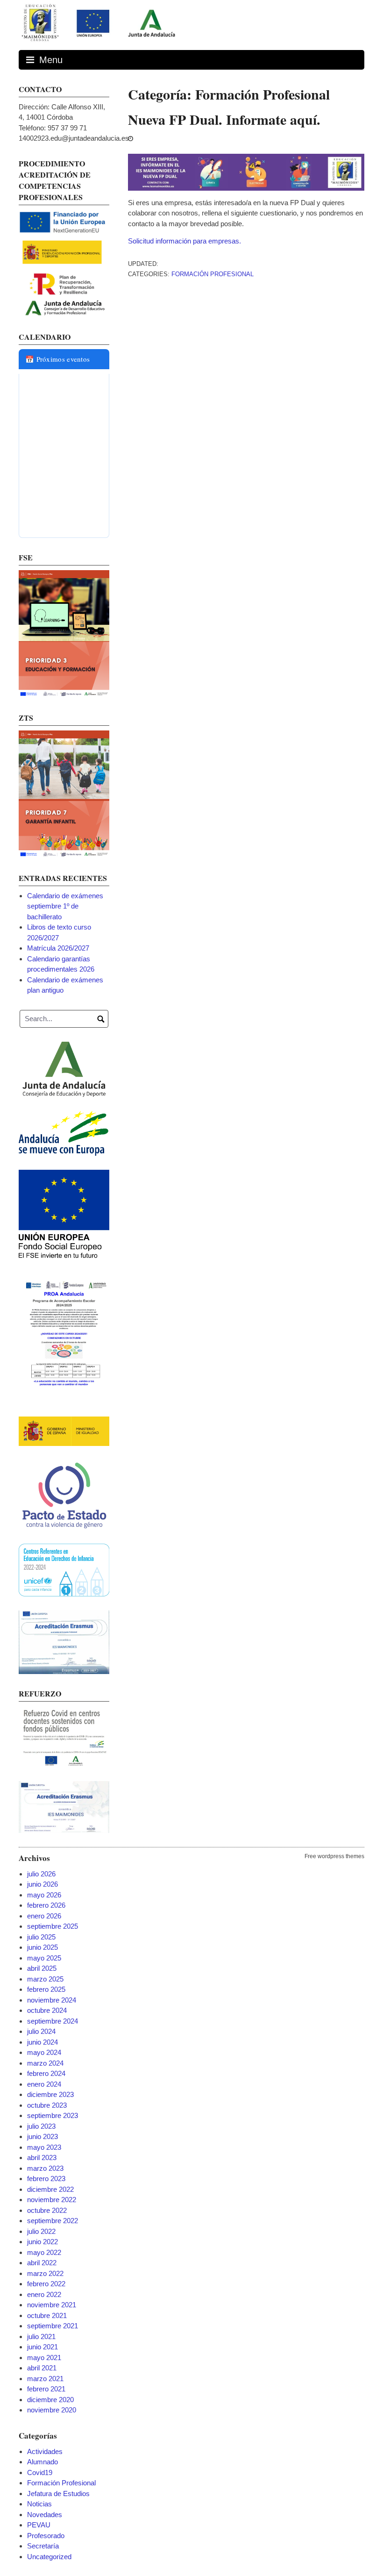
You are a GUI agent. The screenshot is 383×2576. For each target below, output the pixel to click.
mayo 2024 (44, 2052)
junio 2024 (43, 2042)
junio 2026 (43, 1884)
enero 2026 (44, 1916)
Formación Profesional (213, 274)
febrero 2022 (46, 2284)
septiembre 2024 (53, 2021)
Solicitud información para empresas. (184, 241)
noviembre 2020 (52, 2410)
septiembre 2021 (53, 2326)
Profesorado (46, 2536)
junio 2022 (43, 2242)
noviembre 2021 (52, 2305)
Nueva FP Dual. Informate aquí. (224, 119)
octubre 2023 (47, 2105)
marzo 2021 (45, 2379)
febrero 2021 (46, 2389)
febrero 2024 (46, 2073)
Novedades (45, 2515)
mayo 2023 (44, 2147)
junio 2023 (43, 2136)
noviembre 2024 (52, 2000)
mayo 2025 (44, 1958)
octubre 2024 (47, 2010)
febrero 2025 (46, 1989)
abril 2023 (42, 2157)
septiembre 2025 (53, 1926)
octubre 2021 (47, 2315)
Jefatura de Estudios (58, 2494)
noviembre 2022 (52, 2200)
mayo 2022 (44, 2252)
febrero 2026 (46, 1905)
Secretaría (43, 2546)
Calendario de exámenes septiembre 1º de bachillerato (65, 906)
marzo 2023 (45, 2168)
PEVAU (39, 2525)
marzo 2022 (45, 2273)
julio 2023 (41, 2126)
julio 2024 (41, 2031)
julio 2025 (41, 1937)
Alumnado (43, 2462)
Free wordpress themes (334, 1856)
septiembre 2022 (53, 2221)
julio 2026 (41, 1874)
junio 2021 (43, 2347)
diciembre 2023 (50, 2094)
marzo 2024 (45, 2063)
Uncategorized (49, 2557)
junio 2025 (43, 1947)
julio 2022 (41, 2231)
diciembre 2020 (50, 2400)
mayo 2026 (44, 1895)
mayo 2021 (44, 2358)
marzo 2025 (45, 1979)
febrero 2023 (46, 2179)
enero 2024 (44, 2084)
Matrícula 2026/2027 (58, 948)
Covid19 (40, 2472)
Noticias (39, 2504)
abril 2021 (42, 2368)
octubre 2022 (47, 2210)
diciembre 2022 (50, 2189)
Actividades (45, 2451)
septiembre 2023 (53, 2115)
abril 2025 (42, 1968)
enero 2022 (44, 2294)
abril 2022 (42, 2263)
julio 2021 (41, 2336)
